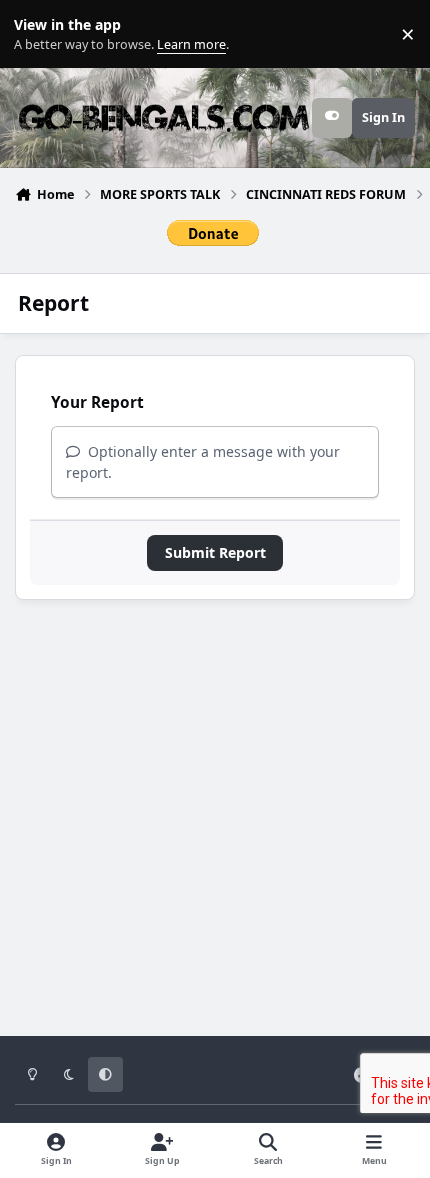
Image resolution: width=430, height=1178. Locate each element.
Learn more (38, 34)
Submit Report (215, 552)
